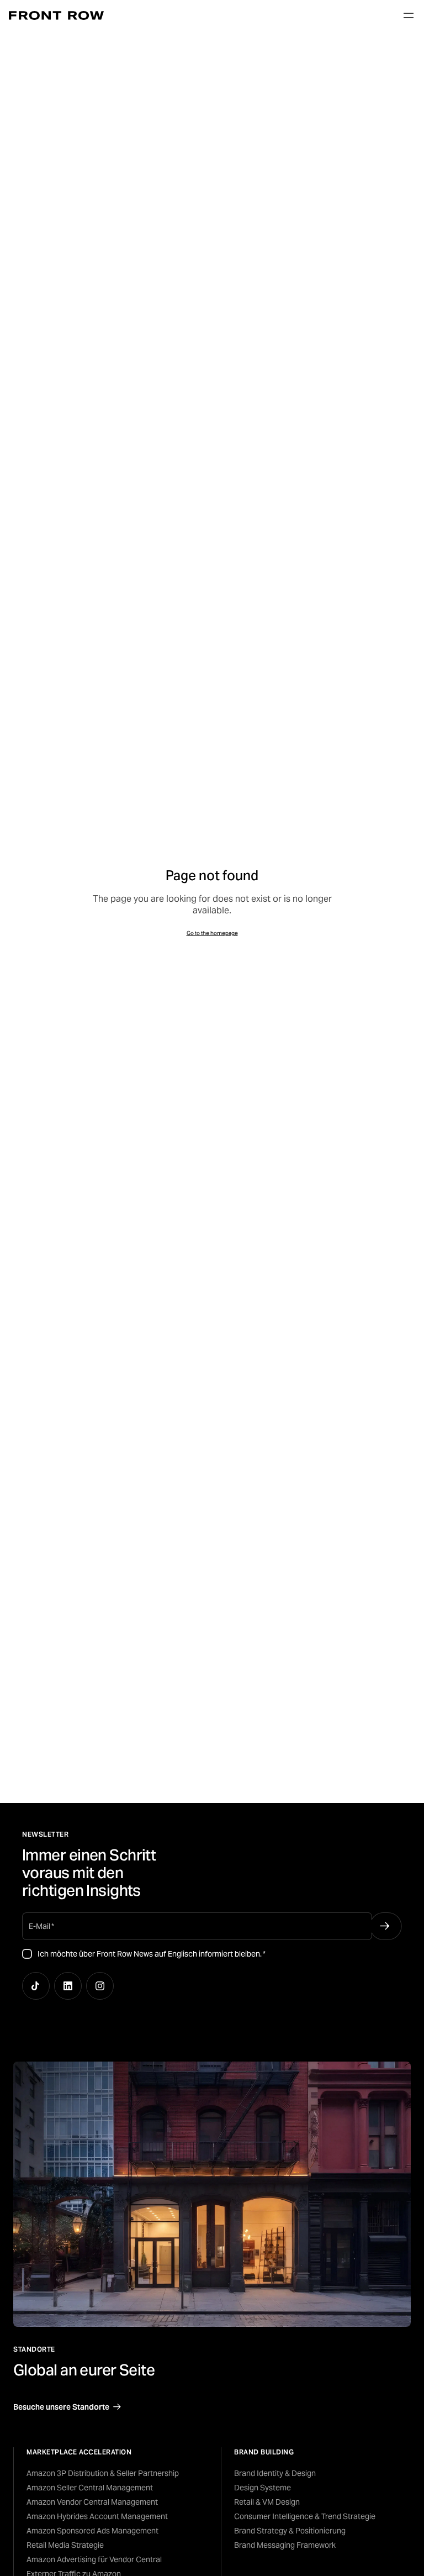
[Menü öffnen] (409, 15)
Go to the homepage (212, 933)
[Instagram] (100, 1986)
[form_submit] (385, 1926)
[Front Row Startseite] (56, 15)
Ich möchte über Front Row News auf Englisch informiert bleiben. (152, 1954)
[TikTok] (36, 1986)
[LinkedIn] (68, 1986)
